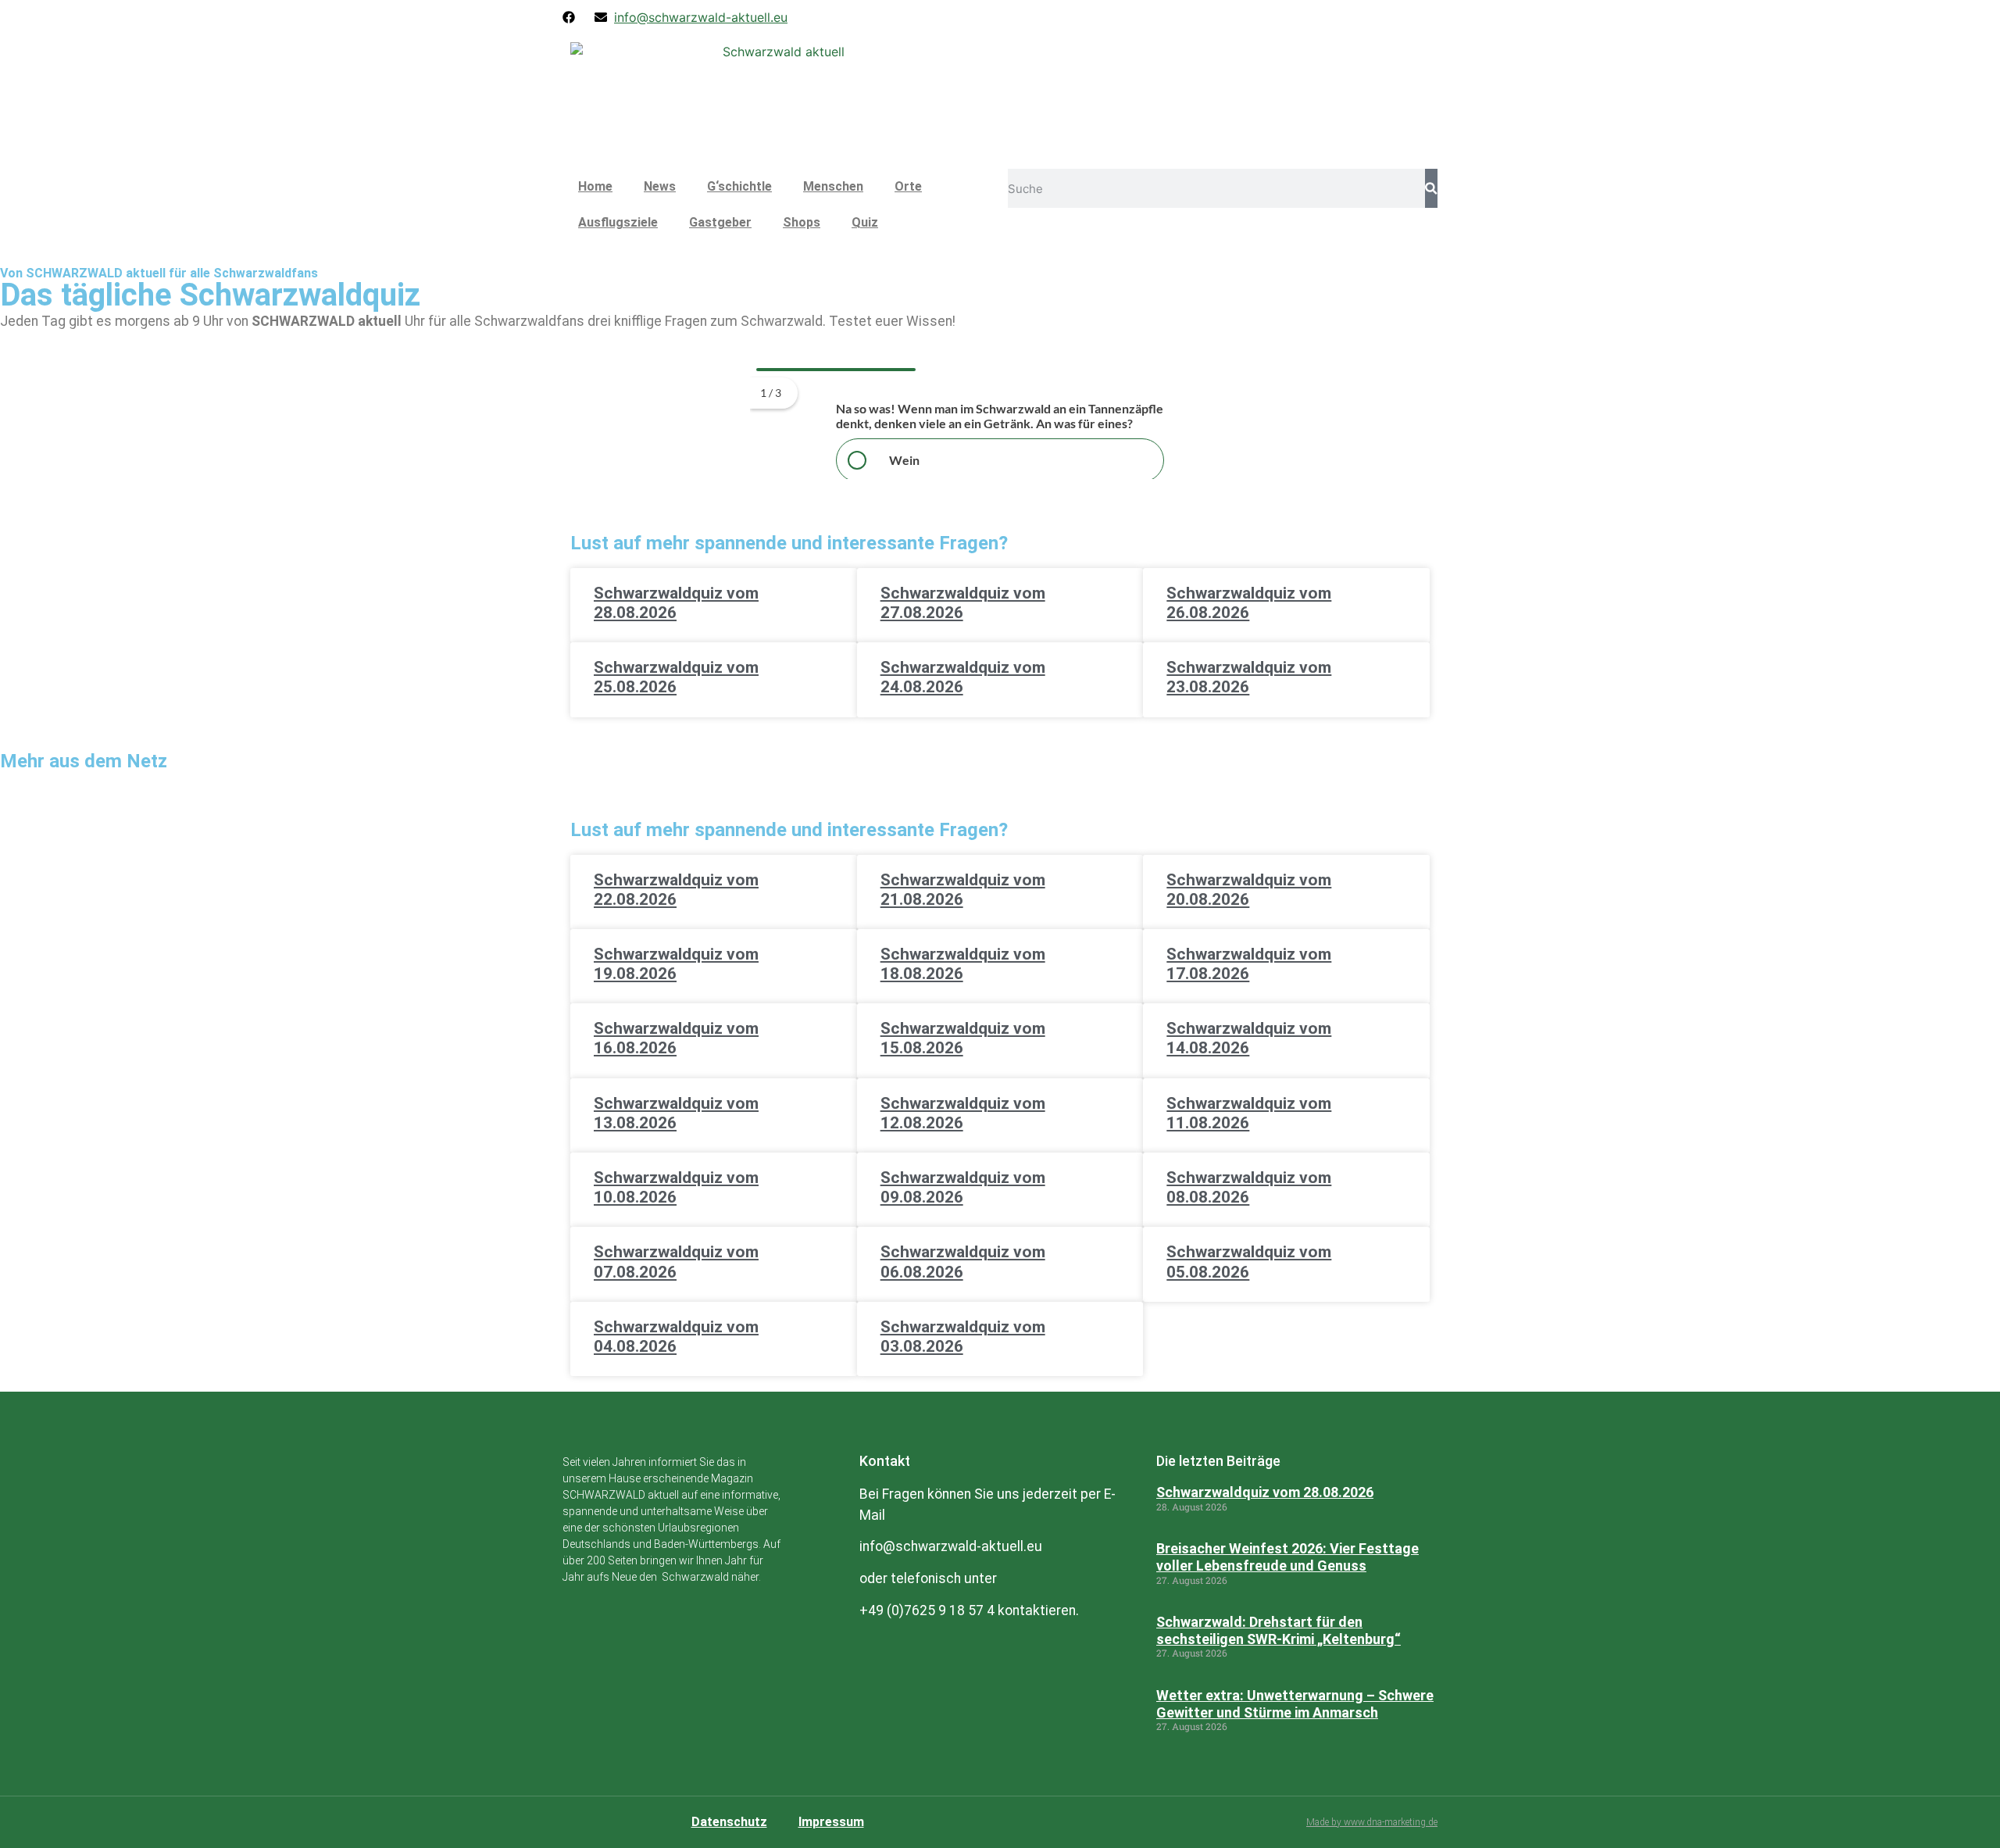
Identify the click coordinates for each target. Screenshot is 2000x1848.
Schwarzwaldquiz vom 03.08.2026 (963, 1337)
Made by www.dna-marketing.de (1372, 1822)
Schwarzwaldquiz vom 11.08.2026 (1249, 1113)
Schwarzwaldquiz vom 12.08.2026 (963, 1113)
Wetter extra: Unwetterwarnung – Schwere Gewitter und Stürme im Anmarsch (1295, 1704)
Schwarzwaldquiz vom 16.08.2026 (676, 1038)
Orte (908, 186)
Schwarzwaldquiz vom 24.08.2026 (963, 677)
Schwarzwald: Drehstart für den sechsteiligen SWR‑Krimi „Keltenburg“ (1279, 1630)
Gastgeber (720, 222)
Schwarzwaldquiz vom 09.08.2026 (963, 1187)
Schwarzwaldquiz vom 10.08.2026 (676, 1187)
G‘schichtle (739, 186)
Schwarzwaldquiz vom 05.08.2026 (1249, 1262)
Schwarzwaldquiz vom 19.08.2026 (676, 964)
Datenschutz (729, 1822)
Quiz (865, 222)
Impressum (831, 1822)
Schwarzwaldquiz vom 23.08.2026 (1249, 677)
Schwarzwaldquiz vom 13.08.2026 (676, 1113)
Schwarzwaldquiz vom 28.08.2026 (676, 603)
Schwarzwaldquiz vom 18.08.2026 (963, 964)
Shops (802, 222)
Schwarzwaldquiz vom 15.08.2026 (963, 1038)
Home (595, 186)
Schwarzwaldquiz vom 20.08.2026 (1249, 890)
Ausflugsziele (618, 222)
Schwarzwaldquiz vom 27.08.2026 (963, 603)
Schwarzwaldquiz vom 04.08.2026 (676, 1337)
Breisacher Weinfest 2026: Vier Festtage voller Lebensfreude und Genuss (1287, 1557)
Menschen (833, 186)
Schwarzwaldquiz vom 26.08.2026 (1249, 603)
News (660, 186)
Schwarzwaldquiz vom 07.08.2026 (676, 1262)
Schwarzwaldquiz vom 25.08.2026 (676, 677)
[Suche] (1431, 188)
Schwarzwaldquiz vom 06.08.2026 (963, 1262)
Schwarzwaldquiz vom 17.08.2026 (1249, 964)
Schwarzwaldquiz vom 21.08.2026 (963, 890)
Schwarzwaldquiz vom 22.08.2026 (676, 890)
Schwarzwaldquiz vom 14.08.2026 (1249, 1038)
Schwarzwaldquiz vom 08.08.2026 (1249, 1187)
